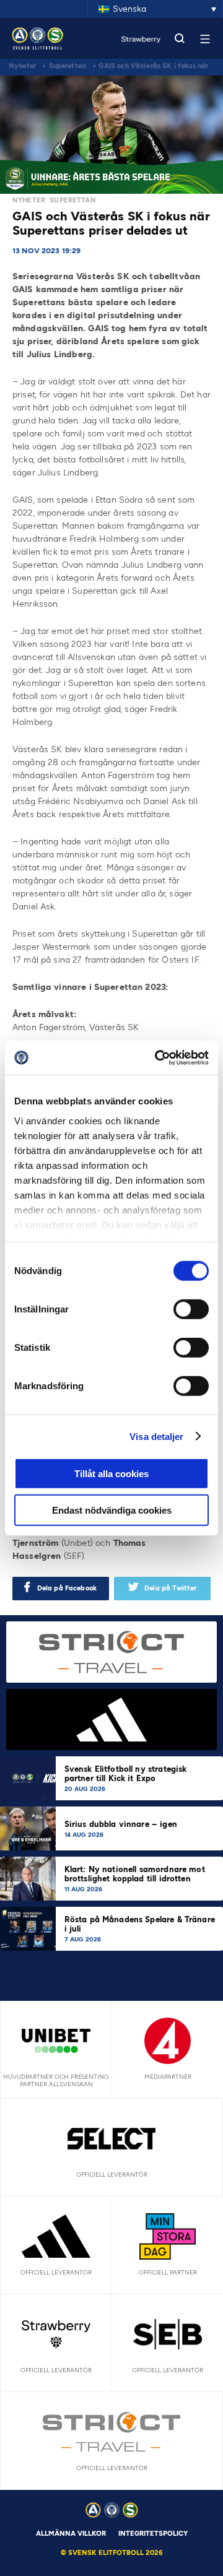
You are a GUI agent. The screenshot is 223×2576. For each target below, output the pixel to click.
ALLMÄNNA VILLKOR (71, 2534)
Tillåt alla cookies (111, 1474)
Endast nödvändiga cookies (112, 1510)
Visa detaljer (156, 1436)
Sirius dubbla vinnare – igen (122, 1824)
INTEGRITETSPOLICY (153, 2534)
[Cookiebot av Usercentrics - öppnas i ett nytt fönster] (157, 1057)
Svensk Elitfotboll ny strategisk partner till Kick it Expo (126, 1774)
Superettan (68, 66)
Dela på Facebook (67, 1588)
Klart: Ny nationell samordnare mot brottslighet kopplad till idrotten (135, 1874)
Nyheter (22, 66)
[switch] (191, 1309)
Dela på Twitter (170, 1588)
